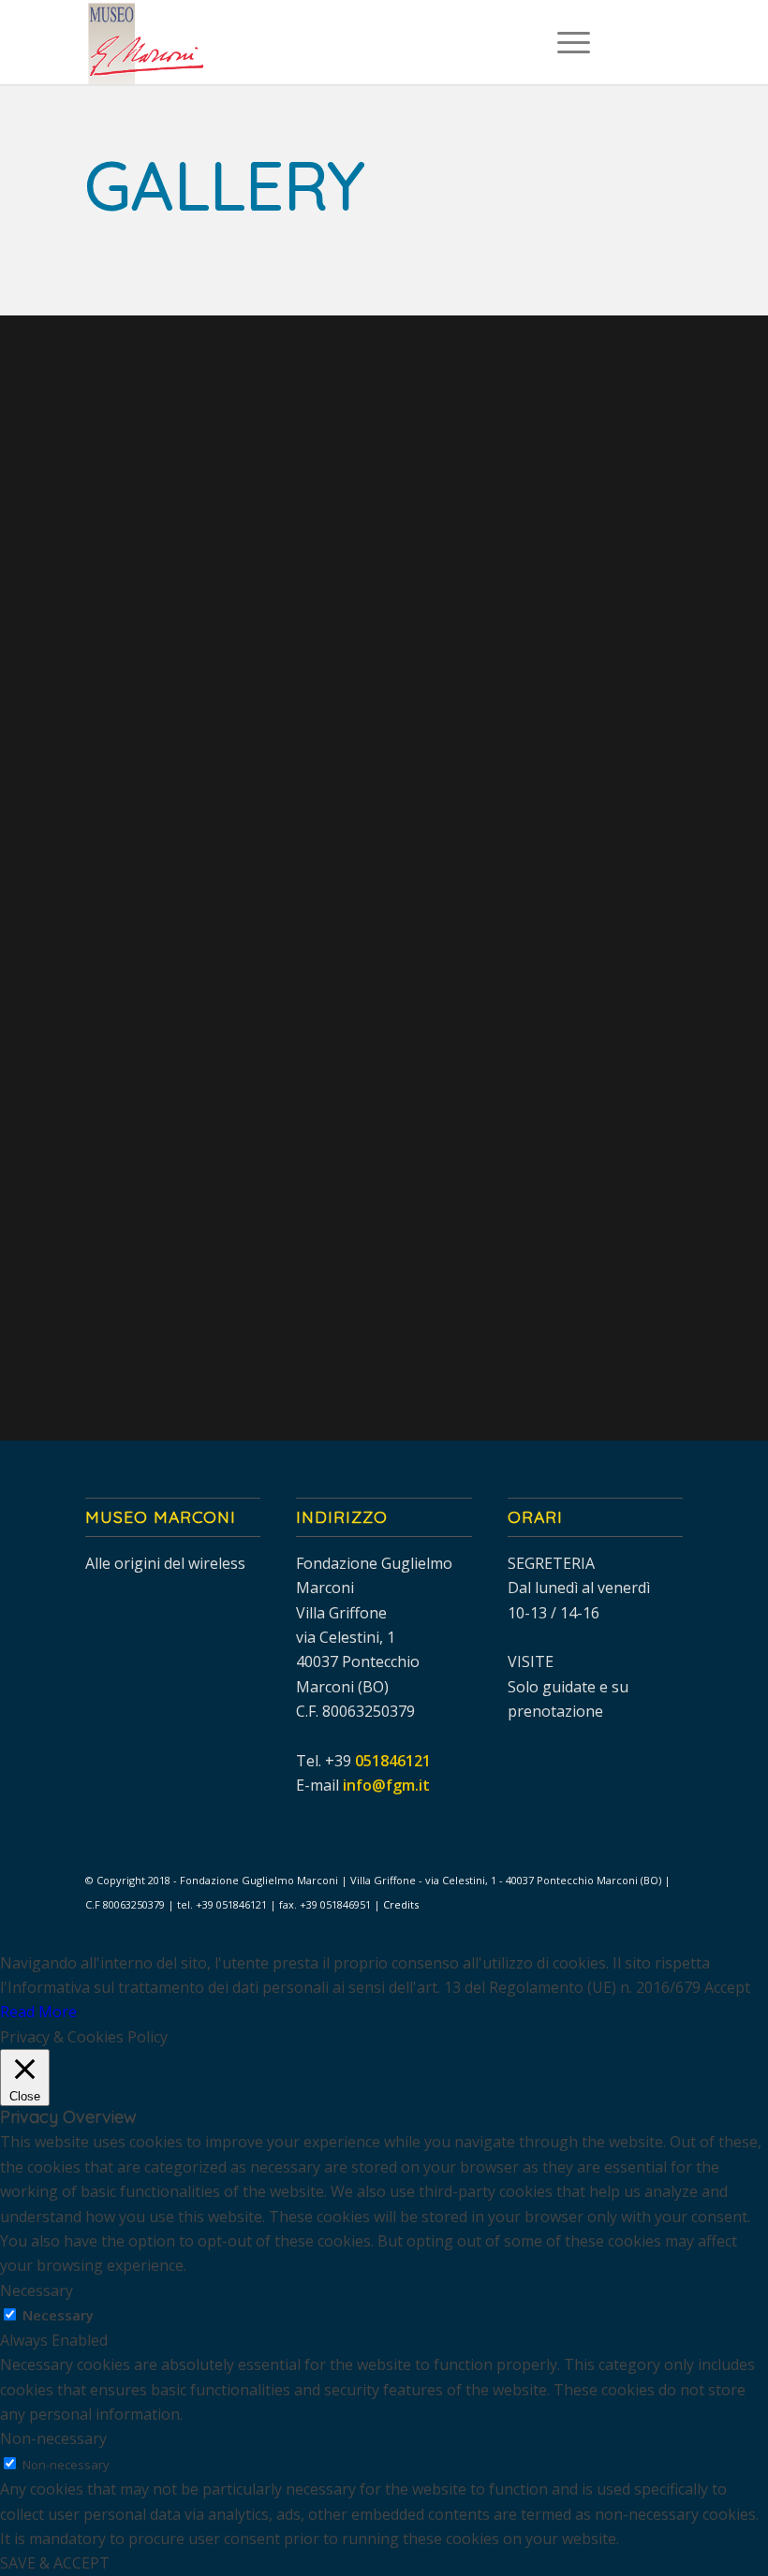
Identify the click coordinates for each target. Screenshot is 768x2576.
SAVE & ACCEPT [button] (55, 2563)
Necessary (58, 2315)
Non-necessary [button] (53, 2438)
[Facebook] (613, 42)
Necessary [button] (37, 2291)
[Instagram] (641, 42)
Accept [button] (727, 1987)
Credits (401, 1904)
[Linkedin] (669, 42)
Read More (38, 2012)
